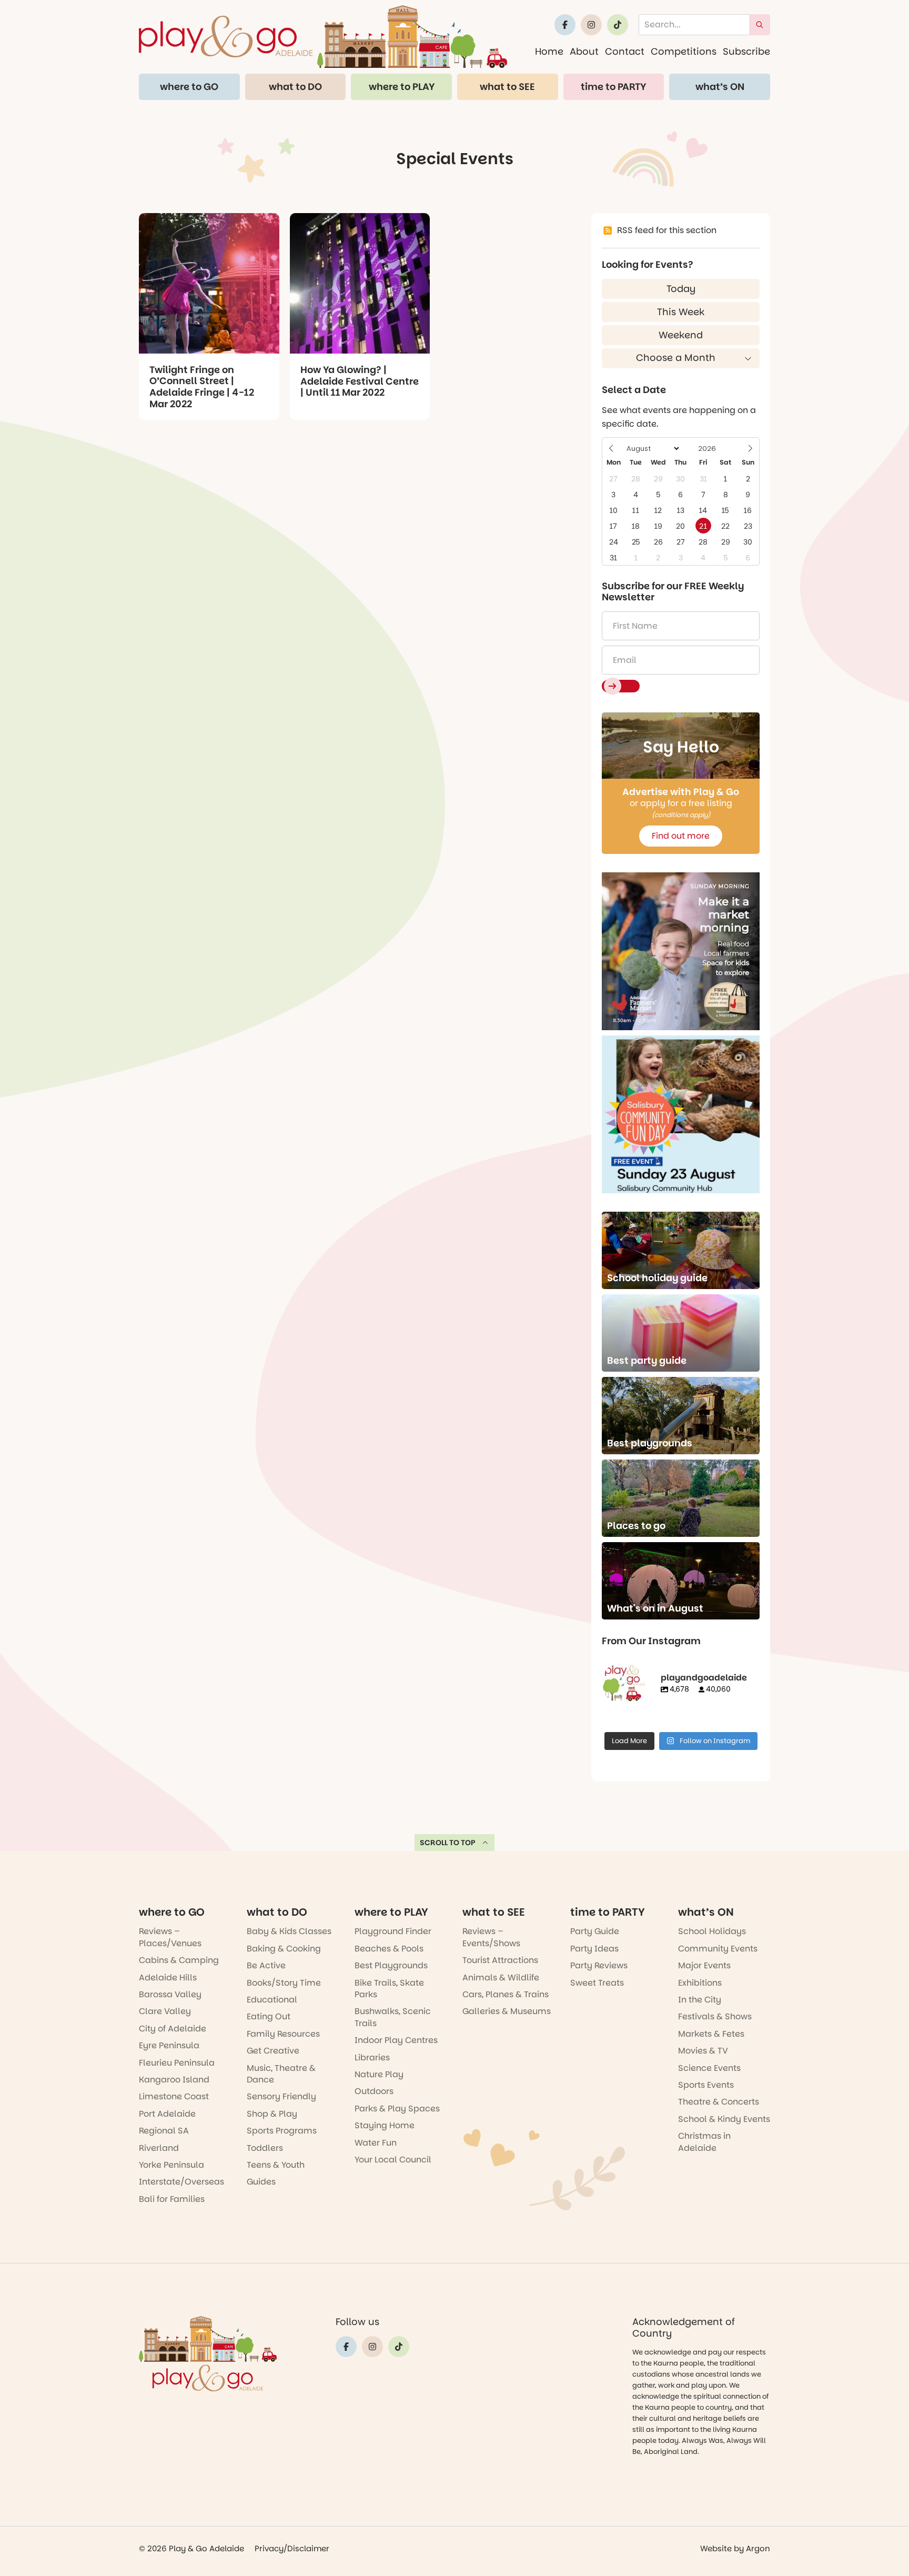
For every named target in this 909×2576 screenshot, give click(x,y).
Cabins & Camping (179, 1960)
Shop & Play (272, 2114)
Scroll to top (448, 1843)
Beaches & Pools (389, 1949)
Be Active (266, 1965)
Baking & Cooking (284, 1949)
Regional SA (164, 2131)
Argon (758, 2548)
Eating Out (269, 2016)
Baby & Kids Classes (289, 1931)
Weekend (681, 335)
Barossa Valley (170, 1994)
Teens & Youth (276, 2165)
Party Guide (595, 1931)
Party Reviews (599, 1965)
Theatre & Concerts (719, 2102)
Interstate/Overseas (181, 2182)
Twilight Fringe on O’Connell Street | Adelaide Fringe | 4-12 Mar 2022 (202, 387)
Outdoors (374, 2091)
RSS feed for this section (667, 230)
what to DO (295, 87)
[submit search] (760, 25)
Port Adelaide (167, 2114)
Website (716, 2548)
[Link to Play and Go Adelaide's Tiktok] (618, 25)
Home (549, 51)
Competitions (684, 51)
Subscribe (746, 51)
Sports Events (706, 2085)
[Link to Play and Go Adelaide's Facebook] (565, 25)
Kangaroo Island (174, 2080)
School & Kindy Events (724, 2119)
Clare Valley (165, 2011)
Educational (272, 2000)
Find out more (681, 836)
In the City (700, 2000)
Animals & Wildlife (501, 1978)
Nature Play (379, 2074)
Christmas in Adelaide (704, 2142)
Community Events (718, 1949)
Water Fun (376, 2143)
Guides (261, 2182)
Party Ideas (594, 1949)
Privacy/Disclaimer (292, 2548)
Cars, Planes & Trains (506, 1994)
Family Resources (283, 2034)
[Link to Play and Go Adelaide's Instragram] (591, 25)
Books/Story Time (284, 1983)
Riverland (159, 2148)
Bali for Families (172, 2199)
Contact (625, 51)
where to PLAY (402, 87)
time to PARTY (613, 87)
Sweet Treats (597, 1983)
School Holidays (712, 1931)
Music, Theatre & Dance (281, 2074)
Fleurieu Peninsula (177, 2063)
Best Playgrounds (391, 1965)
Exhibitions (700, 1983)
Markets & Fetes (711, 2034)
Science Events (709, 2068)
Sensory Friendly (281, 2096)
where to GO (189, 87)
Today (681, 289)
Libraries (372, 2057)
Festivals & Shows (715, 2016)
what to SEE (507, 87)
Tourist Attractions (500, 1960)
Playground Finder (393, 1931)
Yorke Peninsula (171, 2165)
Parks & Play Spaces (397, 2109)
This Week (681, 312)
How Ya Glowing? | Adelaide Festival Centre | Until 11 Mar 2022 (360, 381)
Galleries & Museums (507, 2011)
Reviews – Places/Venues (170, 1937)
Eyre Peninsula (169, 2045)
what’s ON (720, 87)
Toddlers (265, 2148)
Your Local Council (393, 2160)
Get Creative (273, 2051)
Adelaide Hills (168, 1978)
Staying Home (385, 2125)
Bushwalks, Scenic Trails (393, 2017)
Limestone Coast (174, 2096)
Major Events (704, 1965)
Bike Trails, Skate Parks (389, 1989)
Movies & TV (703, 2051)
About (584, 51)
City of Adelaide (173, 2029)
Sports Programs (282, 2131)
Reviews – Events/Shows (491, 1937)
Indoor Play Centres (396, 2040)
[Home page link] (323, 37)
